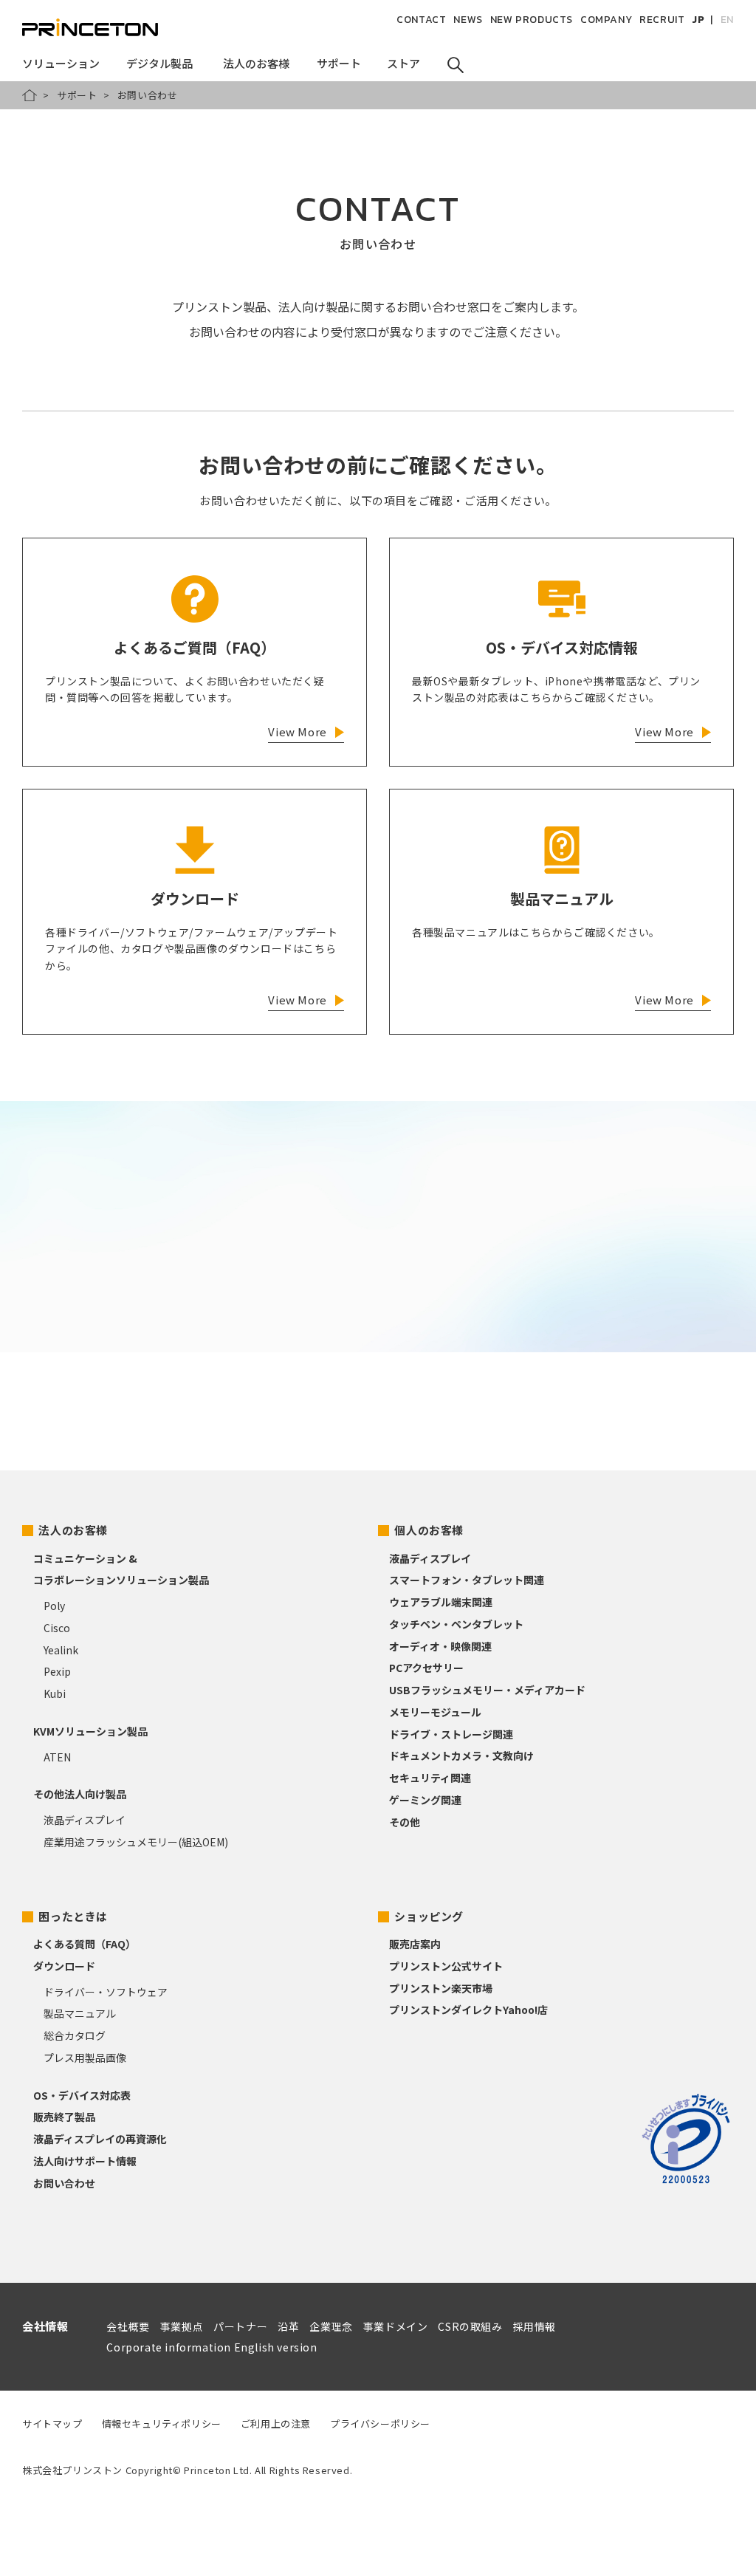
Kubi (55, 1693)
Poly (54, 1606)
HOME (30, 95)
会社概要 (128, 2326)
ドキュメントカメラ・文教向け (461, 1755)
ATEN (57, 1757)
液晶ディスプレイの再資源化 (100, 2139)
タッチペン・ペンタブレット (456, 1624)
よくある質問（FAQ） (85, 1944)
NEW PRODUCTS (532, 20)
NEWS (468, 20)
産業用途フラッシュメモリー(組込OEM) (136, 1842)
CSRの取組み (470, 2326)
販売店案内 (415, 1944)
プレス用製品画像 (85, 2058)
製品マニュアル (80, 2013)
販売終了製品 (64, 2117)
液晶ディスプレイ (85, 1820)
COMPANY (606, 20)
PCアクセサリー (426, 1668)
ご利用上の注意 (276, 2423)
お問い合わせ (64, 2183)
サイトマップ (52, 2423)
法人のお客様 (73, 1530)
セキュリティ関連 (430, 1778)
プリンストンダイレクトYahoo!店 (468, 2010)
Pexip (57, 1671)
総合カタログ (75, 2035)
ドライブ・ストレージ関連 (451, 1734)
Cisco (57, 1628)
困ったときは (73, 1916)
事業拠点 (182, 2326)
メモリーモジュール (435, 1712)
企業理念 (331, 2326)
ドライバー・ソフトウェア (106, 1992)
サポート (77, 95)
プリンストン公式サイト (446, 1966)
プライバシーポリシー (380, 2423)
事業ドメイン (396, 2326)
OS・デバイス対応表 (82, 2095)
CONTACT (421, 20)
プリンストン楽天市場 (441, 1988)
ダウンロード (64, 1966)
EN (727, 20)
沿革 (288, 2326)
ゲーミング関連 (425, 1800)
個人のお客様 (429, 1530)
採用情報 (535, 2326)
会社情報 (45, 2326)
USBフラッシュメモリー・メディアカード (487, 1690)
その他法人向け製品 (80, 1794)
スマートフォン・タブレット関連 (467, 1580)
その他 (405, 1822)
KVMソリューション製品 (90, 1731)
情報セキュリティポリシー (162, 2423)
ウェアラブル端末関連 (441, 1602)
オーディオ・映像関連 (440, 1646)
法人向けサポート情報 (85, 2161)
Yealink (61, 1650)
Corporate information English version (212, 2347)
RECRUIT (662, 20)
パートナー (240, 2326)
